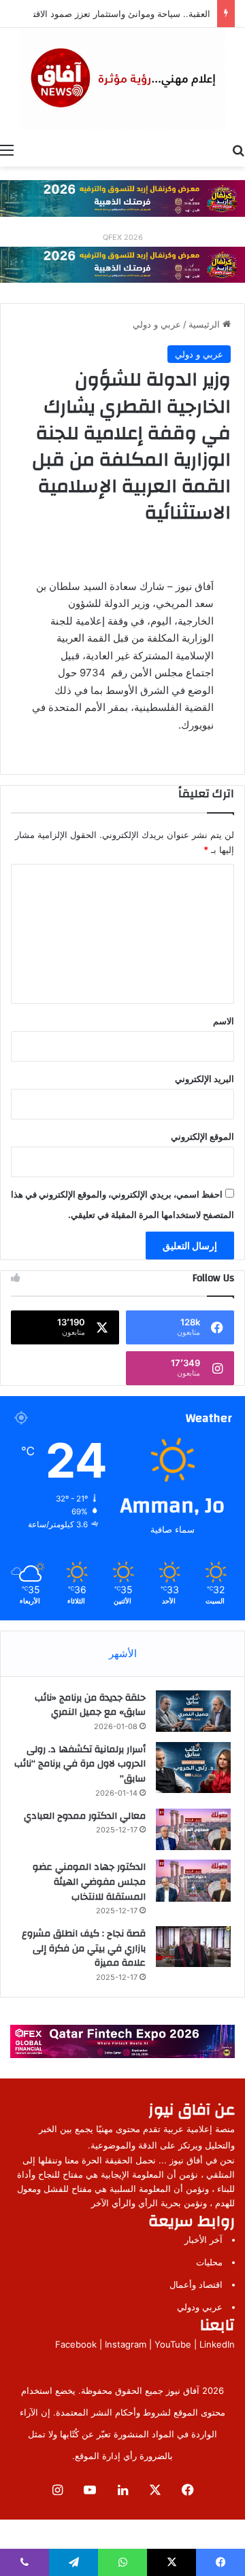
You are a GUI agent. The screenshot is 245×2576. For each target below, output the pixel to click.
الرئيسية (206, 324)
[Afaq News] (122, 79)
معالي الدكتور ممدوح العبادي (85, 1816)
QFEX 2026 (123, 237)
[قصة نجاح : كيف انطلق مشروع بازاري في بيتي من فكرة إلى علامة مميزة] (193, 1946)
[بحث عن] (238, 150)
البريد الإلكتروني (205, 1079)
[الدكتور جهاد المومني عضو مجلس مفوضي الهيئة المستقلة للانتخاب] (193, 1881)
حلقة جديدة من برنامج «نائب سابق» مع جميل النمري (90, 1705)
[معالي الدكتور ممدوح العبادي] (193, 1830)
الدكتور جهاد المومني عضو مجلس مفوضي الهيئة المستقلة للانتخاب (89, 1882)
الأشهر (123, 1653)
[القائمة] (7, 150)
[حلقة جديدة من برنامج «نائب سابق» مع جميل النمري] (193, 1711)
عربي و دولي (157, 324)
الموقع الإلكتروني (202, 1136)
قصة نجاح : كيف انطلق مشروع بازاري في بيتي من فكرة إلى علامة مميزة (84, 1948)
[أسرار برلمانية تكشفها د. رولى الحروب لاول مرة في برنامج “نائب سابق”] (193, 1768)
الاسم (224, 1021)
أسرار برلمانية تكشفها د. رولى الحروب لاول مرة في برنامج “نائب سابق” (80, 1764)
